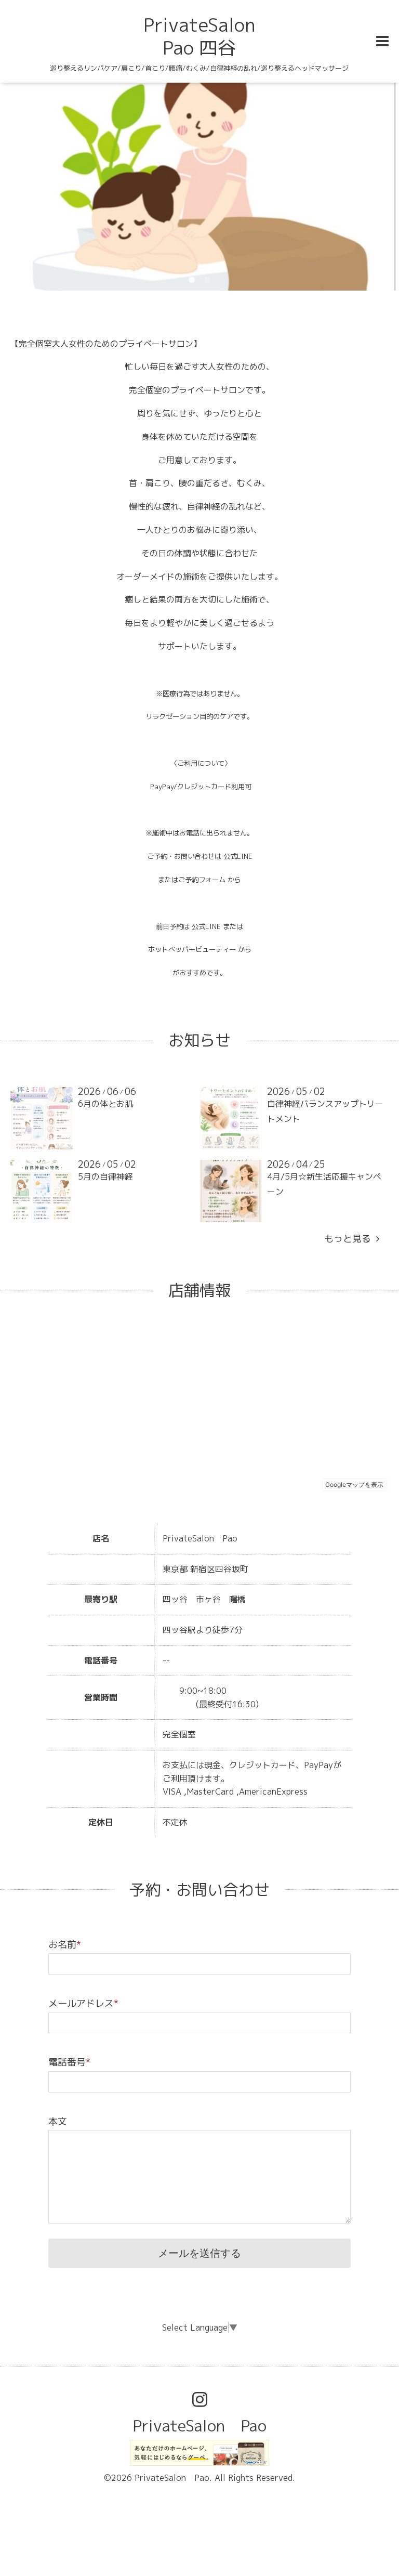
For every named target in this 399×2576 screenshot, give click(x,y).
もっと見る (350, 1239)
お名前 (65, 1945)
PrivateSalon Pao (199, 2426)
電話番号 (69, 2062)
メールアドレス (83, 2003)
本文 (58, 2121)
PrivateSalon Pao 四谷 (199, 36)
